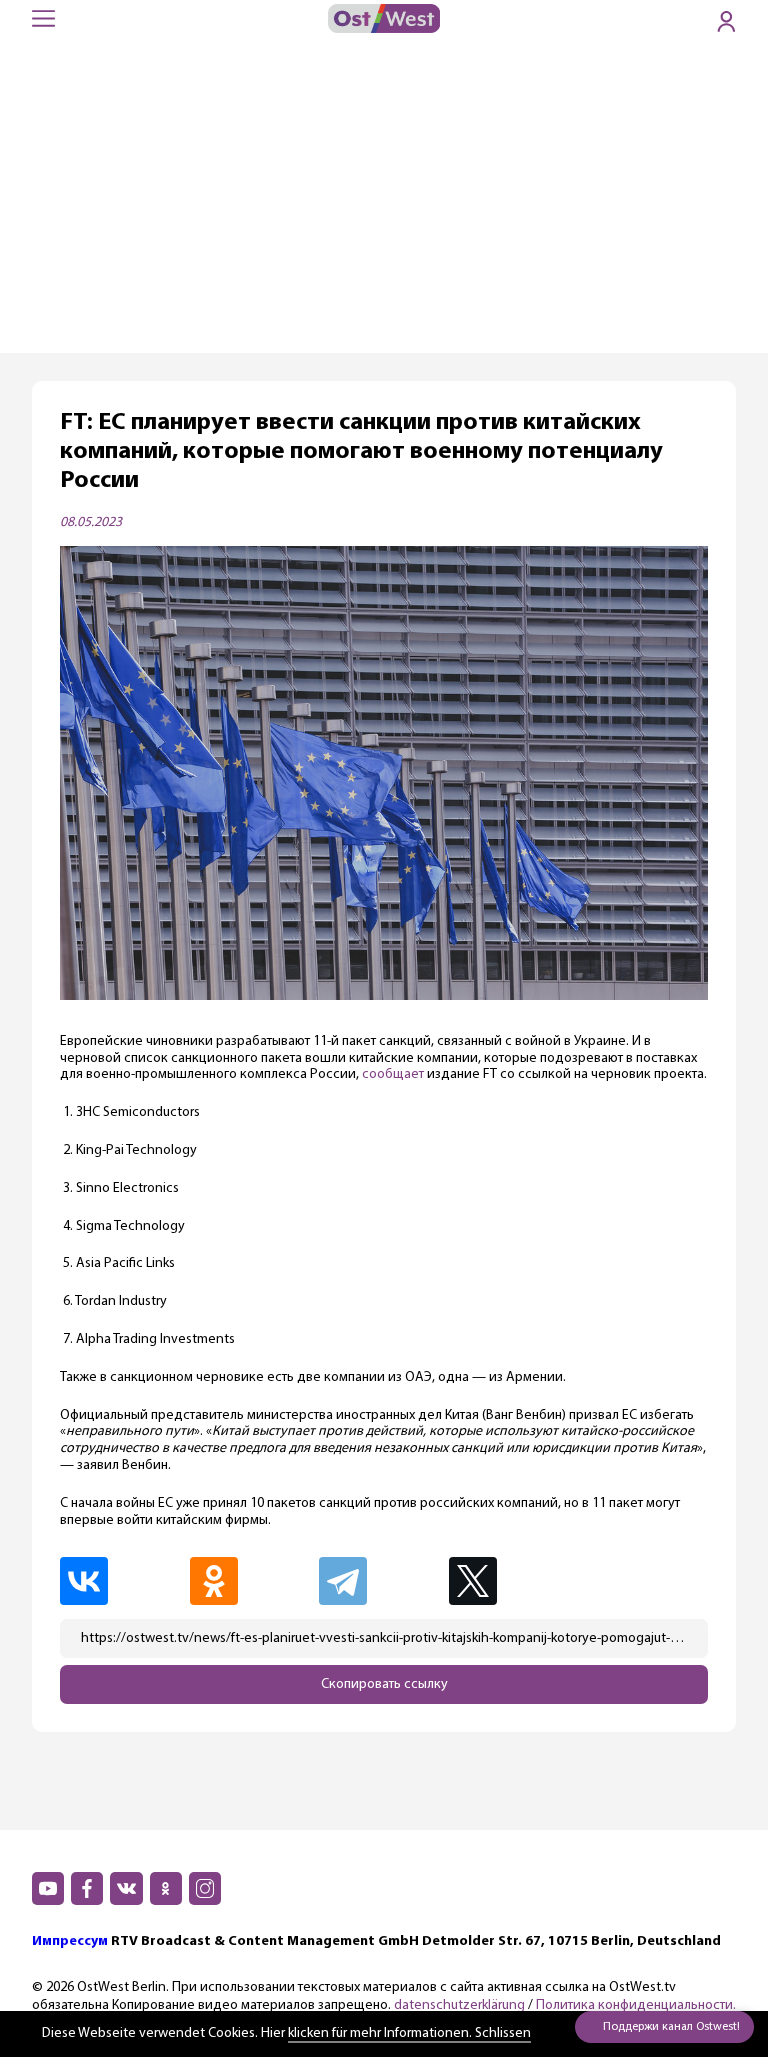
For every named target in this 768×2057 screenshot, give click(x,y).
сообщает (393, 1074)
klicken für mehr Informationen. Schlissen (409, 2033)
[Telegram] (382, 1581)
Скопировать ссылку (384, 1684)
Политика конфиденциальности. (636, 2005)
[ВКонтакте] (123, 1581)
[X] (514, 1581)
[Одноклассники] (253, 1581)
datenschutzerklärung (459, 2005)
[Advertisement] (384, 203)
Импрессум (70, 1941)
